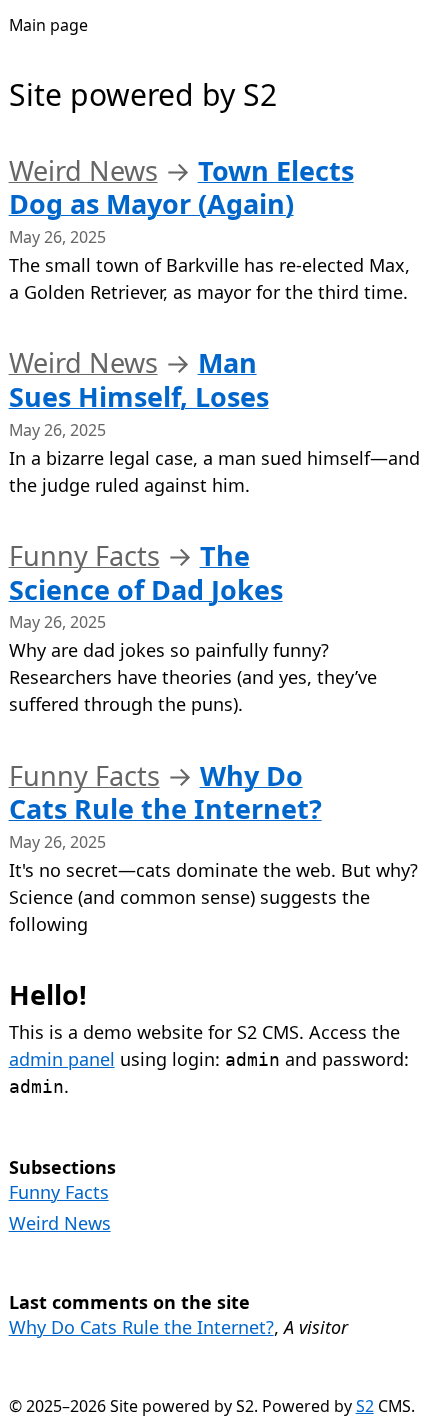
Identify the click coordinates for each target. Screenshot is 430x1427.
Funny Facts (84, 555)
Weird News (83, 170)
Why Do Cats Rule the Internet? (165, 792)
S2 (365, 1406)
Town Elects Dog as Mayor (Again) (181, 187)
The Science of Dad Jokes (146, 572)
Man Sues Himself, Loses (139, 379)
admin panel (62, 1059)
